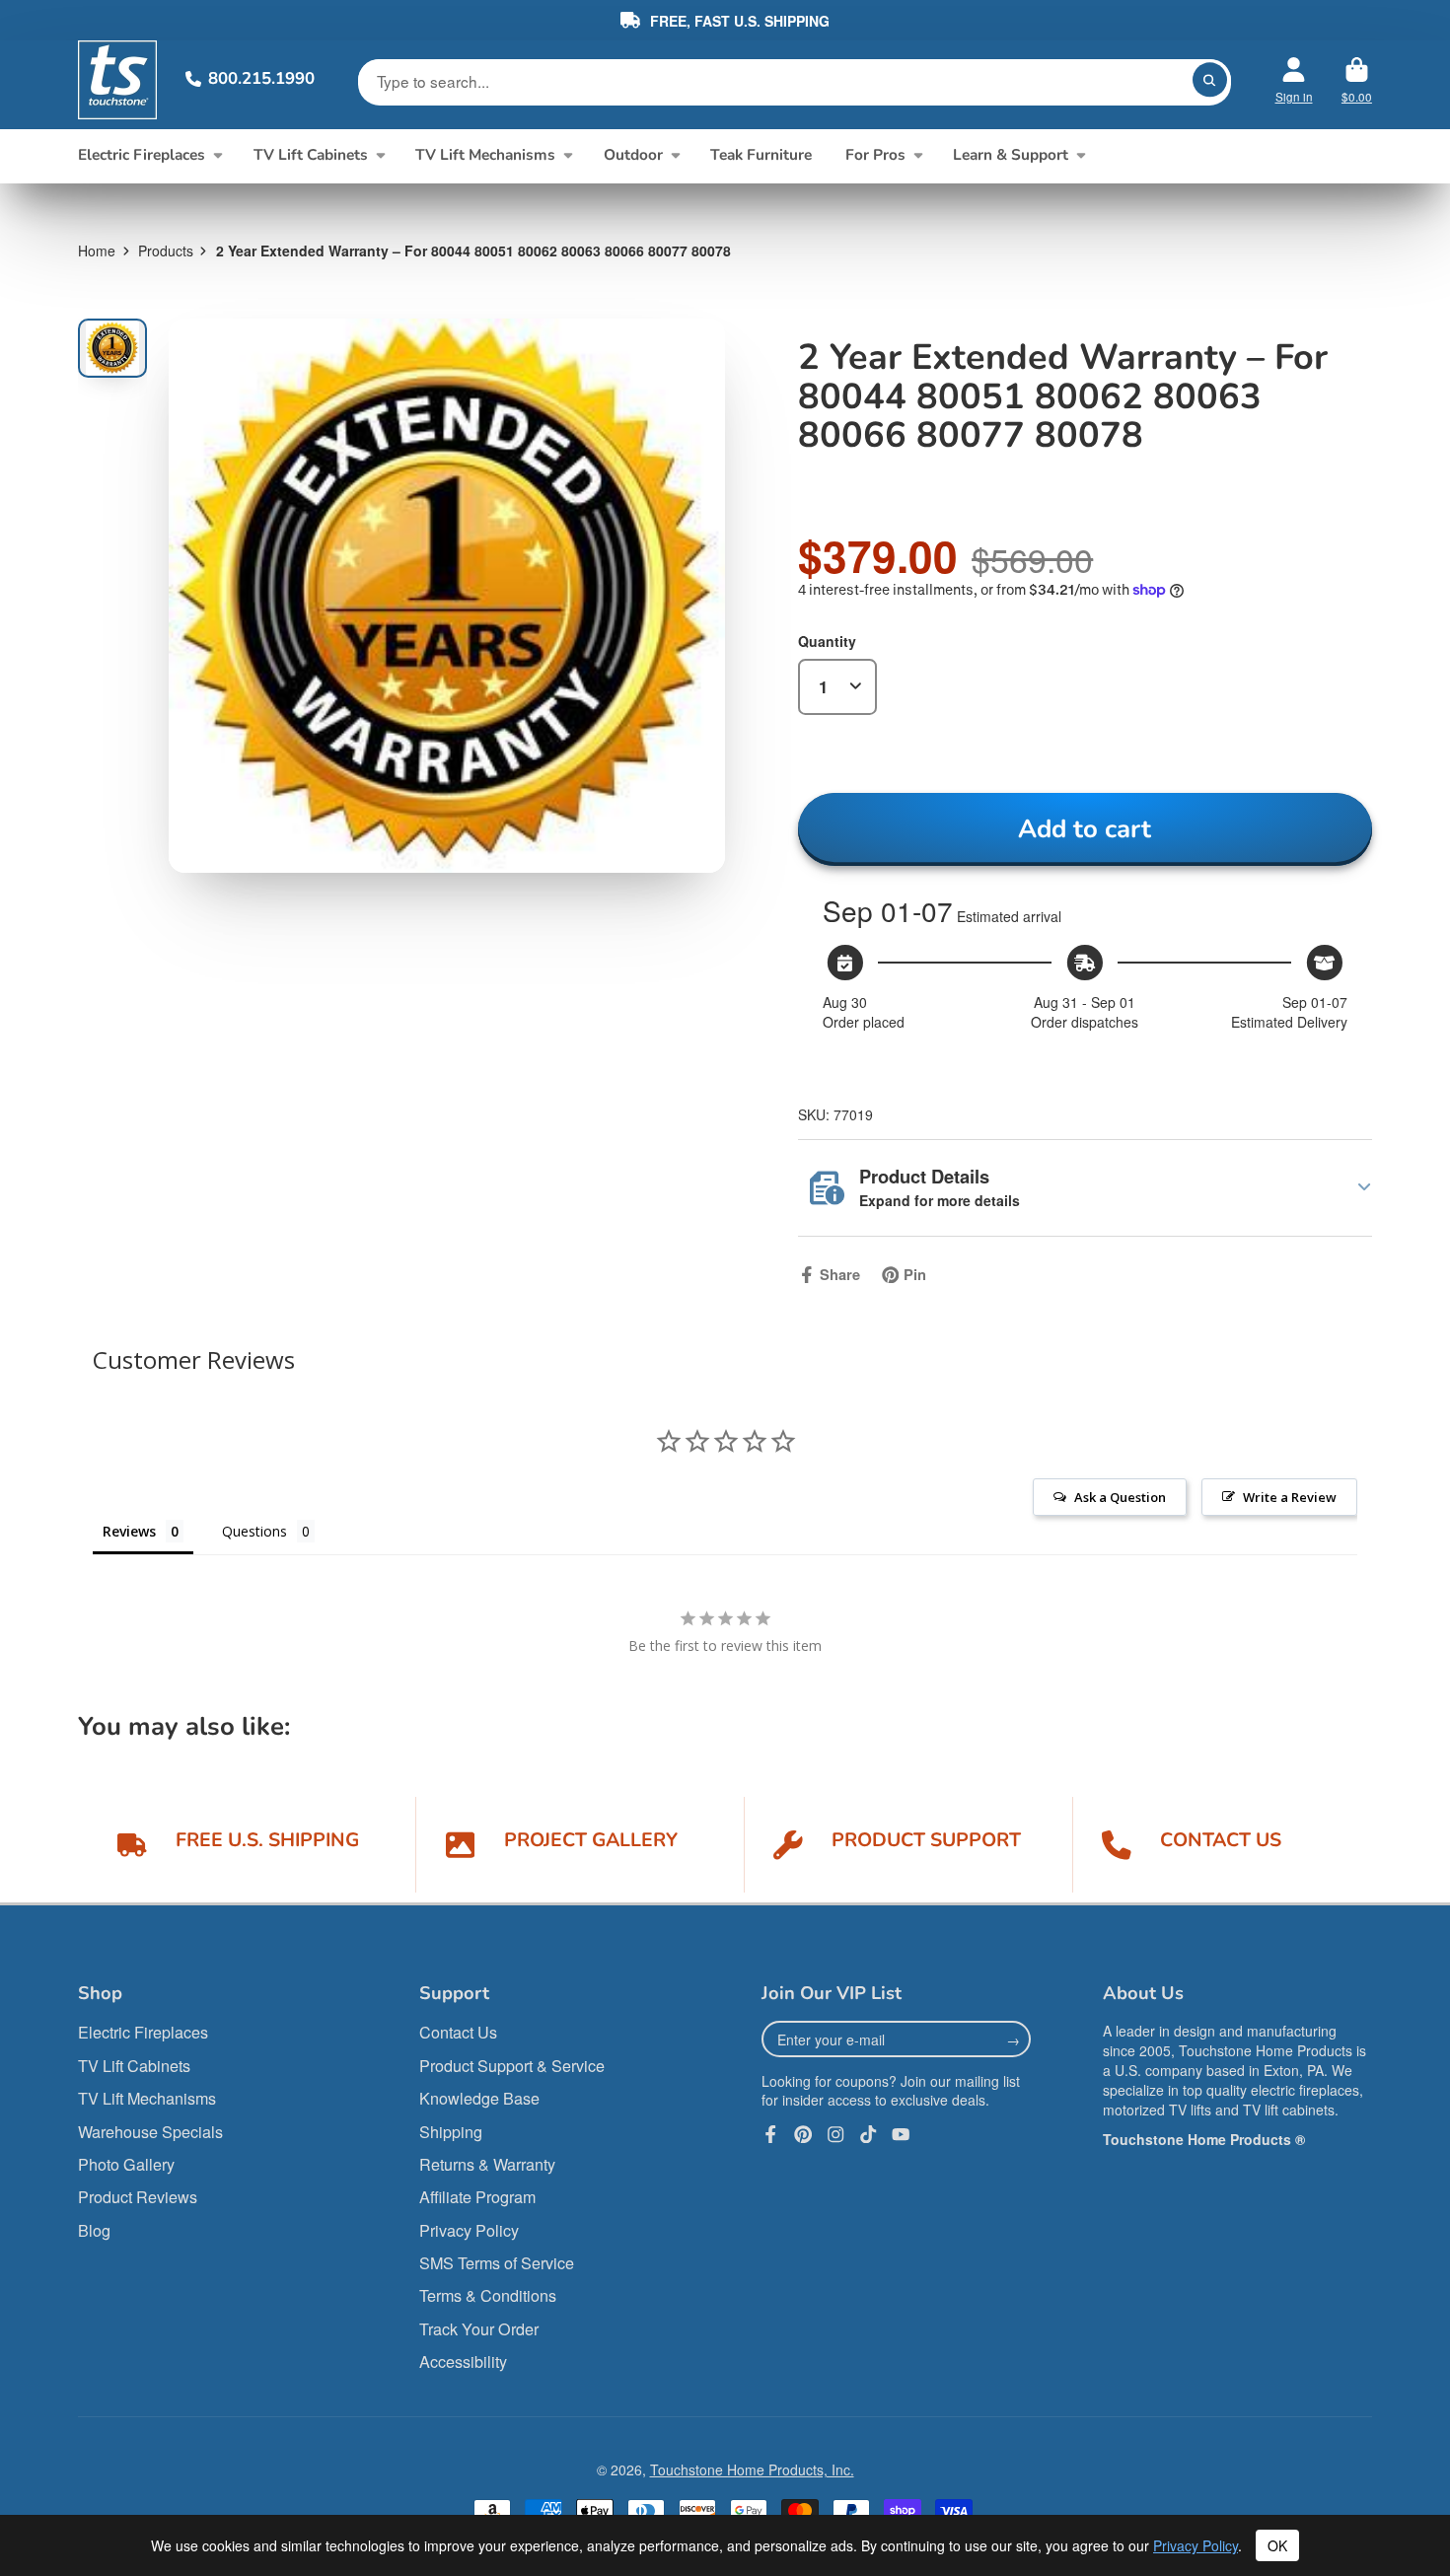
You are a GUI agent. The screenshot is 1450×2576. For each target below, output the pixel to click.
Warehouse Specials (150, 2132)
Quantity (827, 641)
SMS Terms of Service (497, 2263)
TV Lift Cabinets (311, 154)
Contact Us (458, 2032)
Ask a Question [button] (1120, 1497)
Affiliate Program (477, 2197)
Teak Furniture (761, 154)
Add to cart (1085, 829)
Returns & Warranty (487, 2164)
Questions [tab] (254, 1531)
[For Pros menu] (918, 154)
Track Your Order (479, 2329)
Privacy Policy (469, 2230)
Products (166, 250)
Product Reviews (138, 2197)
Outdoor (633, 154)
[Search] (1210, 80)
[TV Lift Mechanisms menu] (568, 154)
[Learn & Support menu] (1081, 154)
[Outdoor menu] (675, 154)
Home (97, 250)
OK (1277, 2545)
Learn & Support (1011, 154)
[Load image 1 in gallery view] (112, 348)
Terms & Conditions (488, 2295)
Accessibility (463, 2361)
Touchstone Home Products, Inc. (752, 2469)
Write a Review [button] (1290, 1497)
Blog (94, 2230)
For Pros (875, 154)
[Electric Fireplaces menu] (217, 154)
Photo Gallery (126, 2164)
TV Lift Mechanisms (485, 154)
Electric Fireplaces (142, 154)
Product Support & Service (512, 2066)
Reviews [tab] (129, 1531)
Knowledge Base (479, 2098)
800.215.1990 (261, 78)
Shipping (451, 2132)
